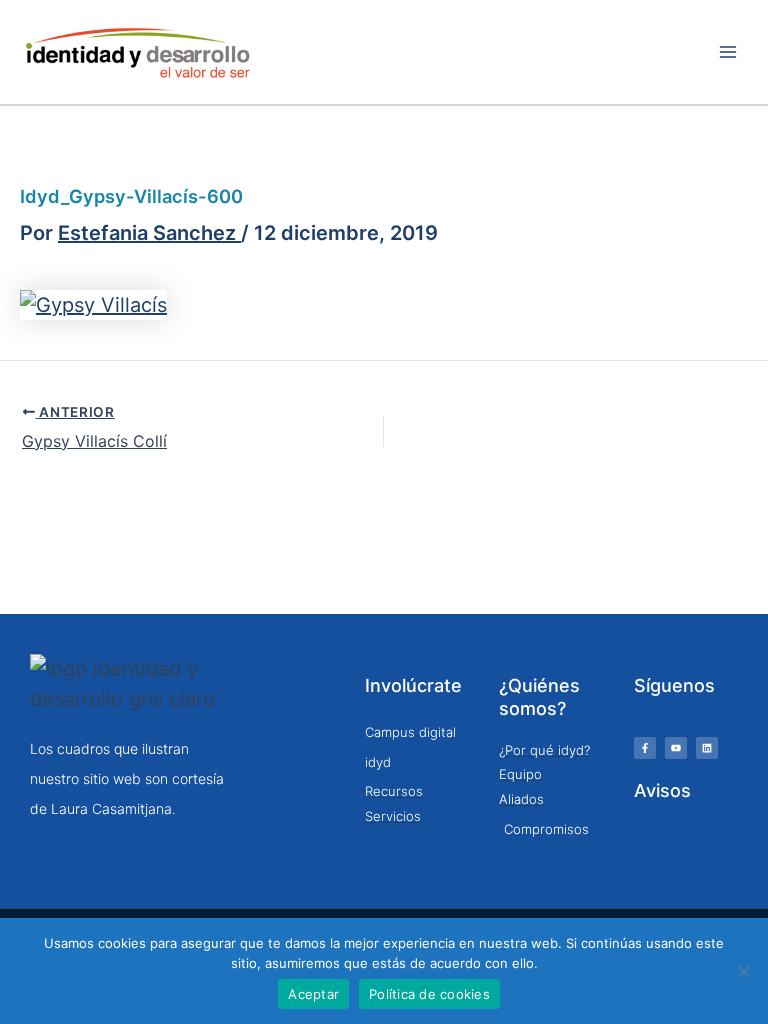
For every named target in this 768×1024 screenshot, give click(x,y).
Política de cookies (429, 994)
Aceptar (313, 994)
